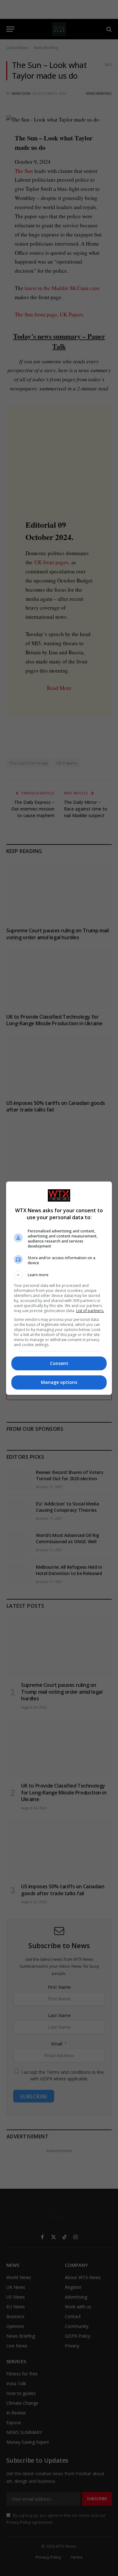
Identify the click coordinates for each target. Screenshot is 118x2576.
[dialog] (59, 1288)
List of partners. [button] (90, 1311)
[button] (59, 1275)
